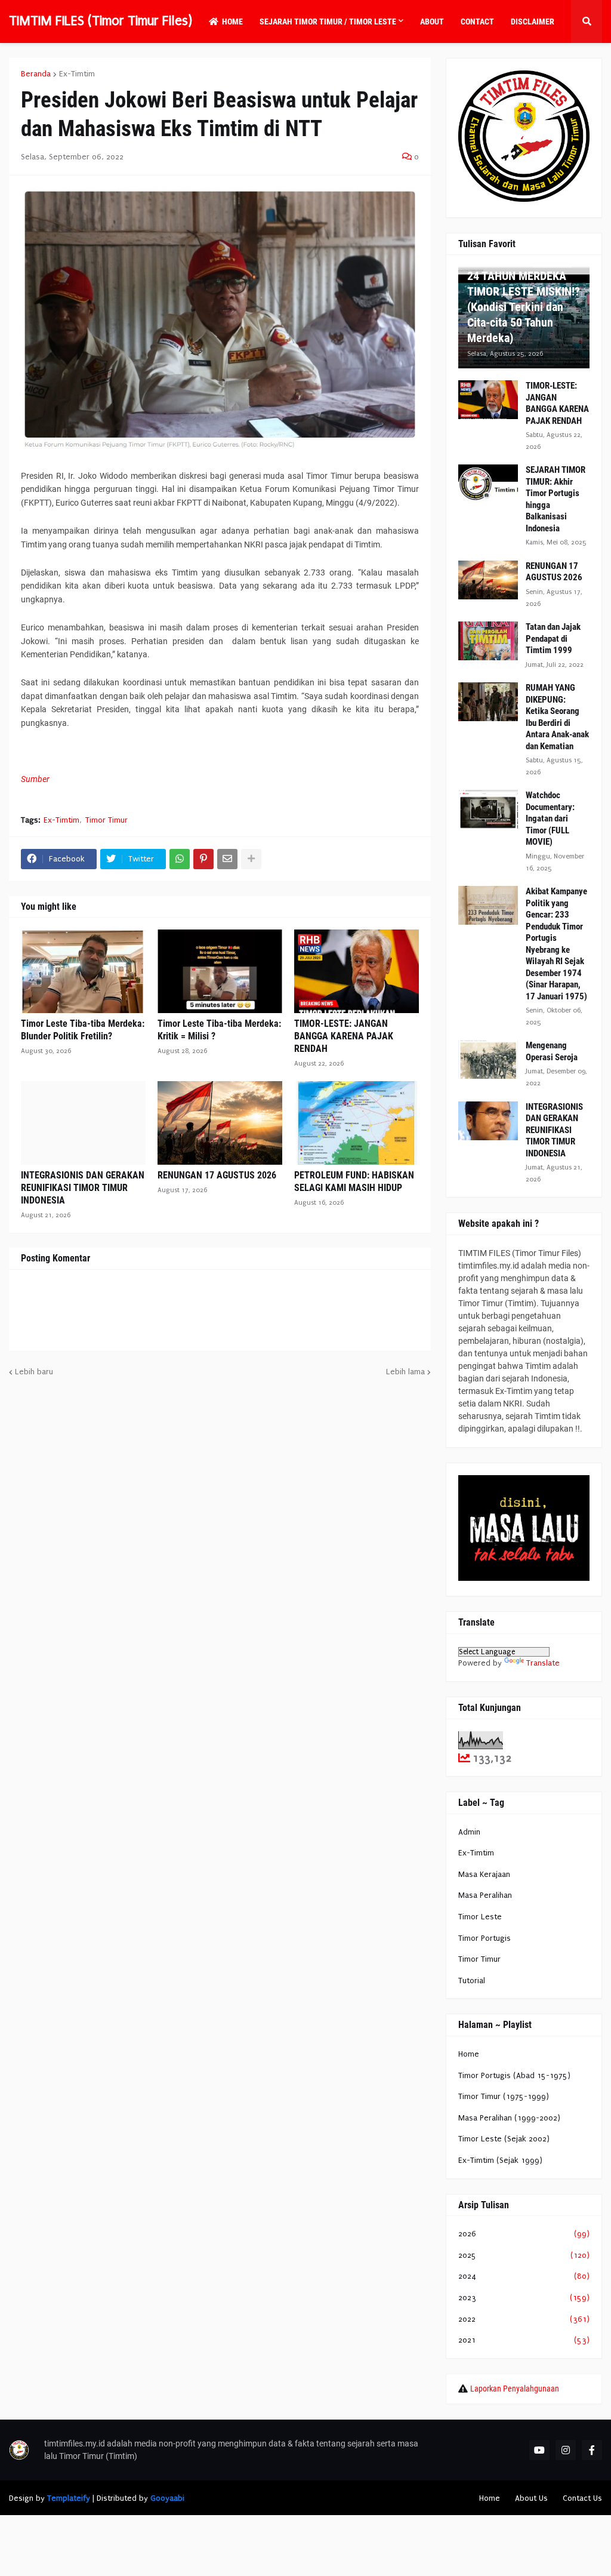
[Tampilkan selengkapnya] (251, 859)
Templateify (69, 2498)
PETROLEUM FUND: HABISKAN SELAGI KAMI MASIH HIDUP (354, 1181)
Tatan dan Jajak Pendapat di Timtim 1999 (553, 638)
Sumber (35, 779)
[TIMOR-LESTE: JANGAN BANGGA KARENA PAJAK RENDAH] (357, 971)
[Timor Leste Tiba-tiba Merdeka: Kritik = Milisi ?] (220, 971)
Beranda (36, 74)
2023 (524, 2298)
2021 (524, 2340)
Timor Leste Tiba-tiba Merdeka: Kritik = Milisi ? (219, 1030)
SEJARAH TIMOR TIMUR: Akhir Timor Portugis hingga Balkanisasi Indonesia (556, 499)
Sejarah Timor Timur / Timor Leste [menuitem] (328, 21)
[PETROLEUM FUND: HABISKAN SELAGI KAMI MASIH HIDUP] (357, 1123)
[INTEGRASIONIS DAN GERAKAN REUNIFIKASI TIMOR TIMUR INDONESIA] (83, 1123)
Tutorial (472, 1981)
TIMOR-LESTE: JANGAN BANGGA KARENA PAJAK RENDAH (344, 1036)
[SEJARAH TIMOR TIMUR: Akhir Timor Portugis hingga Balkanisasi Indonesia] (488, 484)
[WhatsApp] (180, 859)
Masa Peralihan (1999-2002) (509, 2118)
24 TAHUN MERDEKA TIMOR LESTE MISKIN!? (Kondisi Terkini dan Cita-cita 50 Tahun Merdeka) (524, 307)
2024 (524, 2276)
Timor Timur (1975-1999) (504, 2096)
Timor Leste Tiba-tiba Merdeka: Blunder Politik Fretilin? (83, 1030)
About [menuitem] (432, 21)
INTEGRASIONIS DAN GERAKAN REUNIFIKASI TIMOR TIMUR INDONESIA (83, 1188)
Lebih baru (34, 1372)
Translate (543, 1663)
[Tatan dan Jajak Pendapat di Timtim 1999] (488, 641)
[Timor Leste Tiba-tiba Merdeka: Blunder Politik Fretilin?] (83, 971)
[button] (587, 21)
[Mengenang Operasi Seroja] (488, 1059)
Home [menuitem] (232, 21)
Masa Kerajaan (484, 1874)
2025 (524, 2255)
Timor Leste (480, 1917)
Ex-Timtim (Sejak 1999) (500, 2160)
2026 (524, 2234)
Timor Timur (107, 820)
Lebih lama (405, 1372)
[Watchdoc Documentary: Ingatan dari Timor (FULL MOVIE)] (488, 809)
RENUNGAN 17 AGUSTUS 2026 (217, 1175)
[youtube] (539, 2450)
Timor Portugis (485, 1938)
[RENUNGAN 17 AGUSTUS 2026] (220, 1123)
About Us (531, 2498)
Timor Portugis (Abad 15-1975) (514, 2075)
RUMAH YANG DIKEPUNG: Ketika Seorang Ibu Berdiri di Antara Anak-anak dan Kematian (557, 717)
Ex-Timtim (77, 74)
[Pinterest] (203, 859)
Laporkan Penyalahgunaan (515, 2389)
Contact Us (582, 2498)
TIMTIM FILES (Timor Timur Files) (101, 21)
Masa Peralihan (485, 1895)
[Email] (227, 859)
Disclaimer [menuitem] (533, 21)
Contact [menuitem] (477, 21)
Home (469, 2054)
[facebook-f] (592, 2450)
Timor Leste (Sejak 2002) (504, 2139)
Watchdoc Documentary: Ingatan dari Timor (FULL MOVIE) (550, 818)
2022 (524, 2319)
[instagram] (566, 2450)
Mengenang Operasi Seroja (552, 1051)
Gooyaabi (167, 2498)
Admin (469, 1832)
